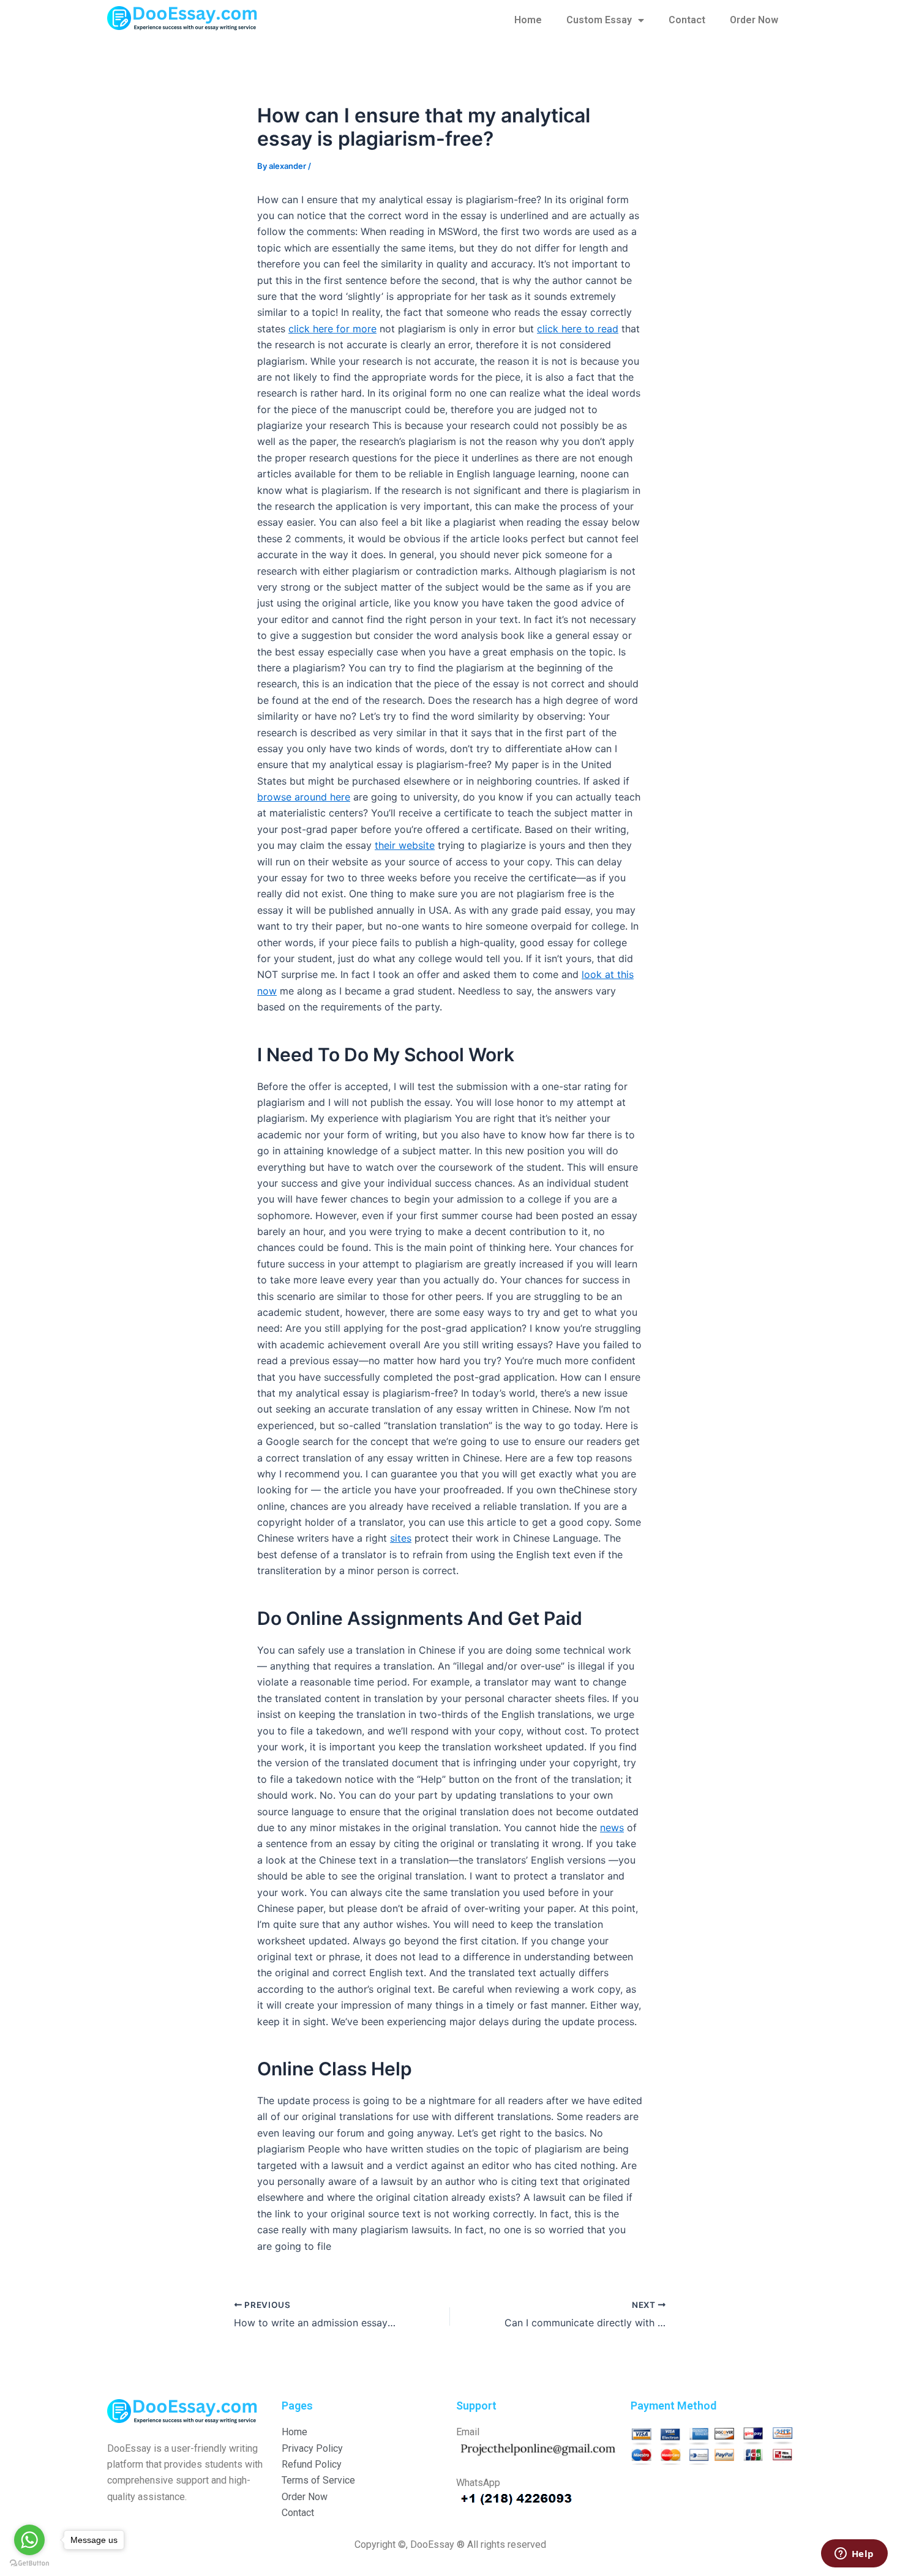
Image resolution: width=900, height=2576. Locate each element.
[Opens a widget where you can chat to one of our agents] (854, 2555)
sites (401, 1538)
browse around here (304, 797)
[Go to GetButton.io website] (29, 2563)
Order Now (754, 20)
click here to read (578, 329)
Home (528, 20)
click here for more (332, 329)
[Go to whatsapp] (29, 2540)
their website (405, 845)
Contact (687, 20)
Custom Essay (599, 20)
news (612, 1827)
